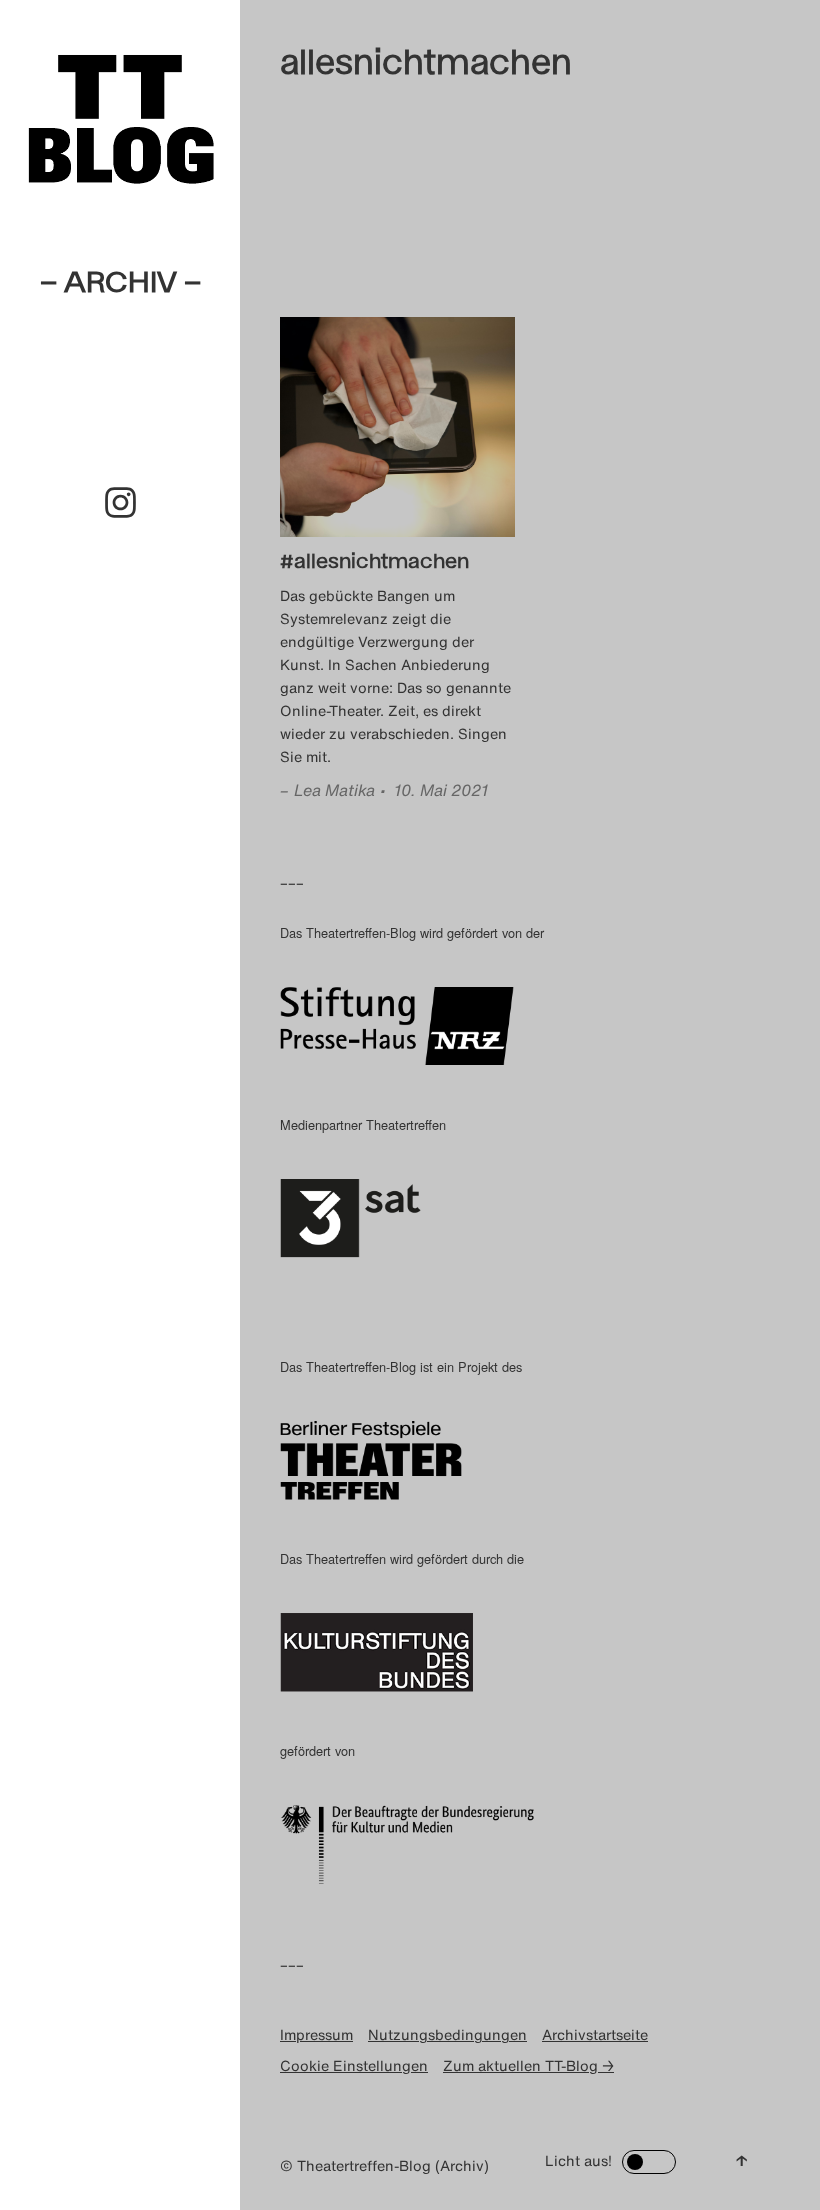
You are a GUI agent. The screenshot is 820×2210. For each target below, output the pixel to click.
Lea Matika (334, 790)
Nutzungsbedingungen (447, 2034)
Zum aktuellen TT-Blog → (528, 2065)
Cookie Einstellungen (354, 2065)
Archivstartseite (595, 2034)
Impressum (316, 2034)
